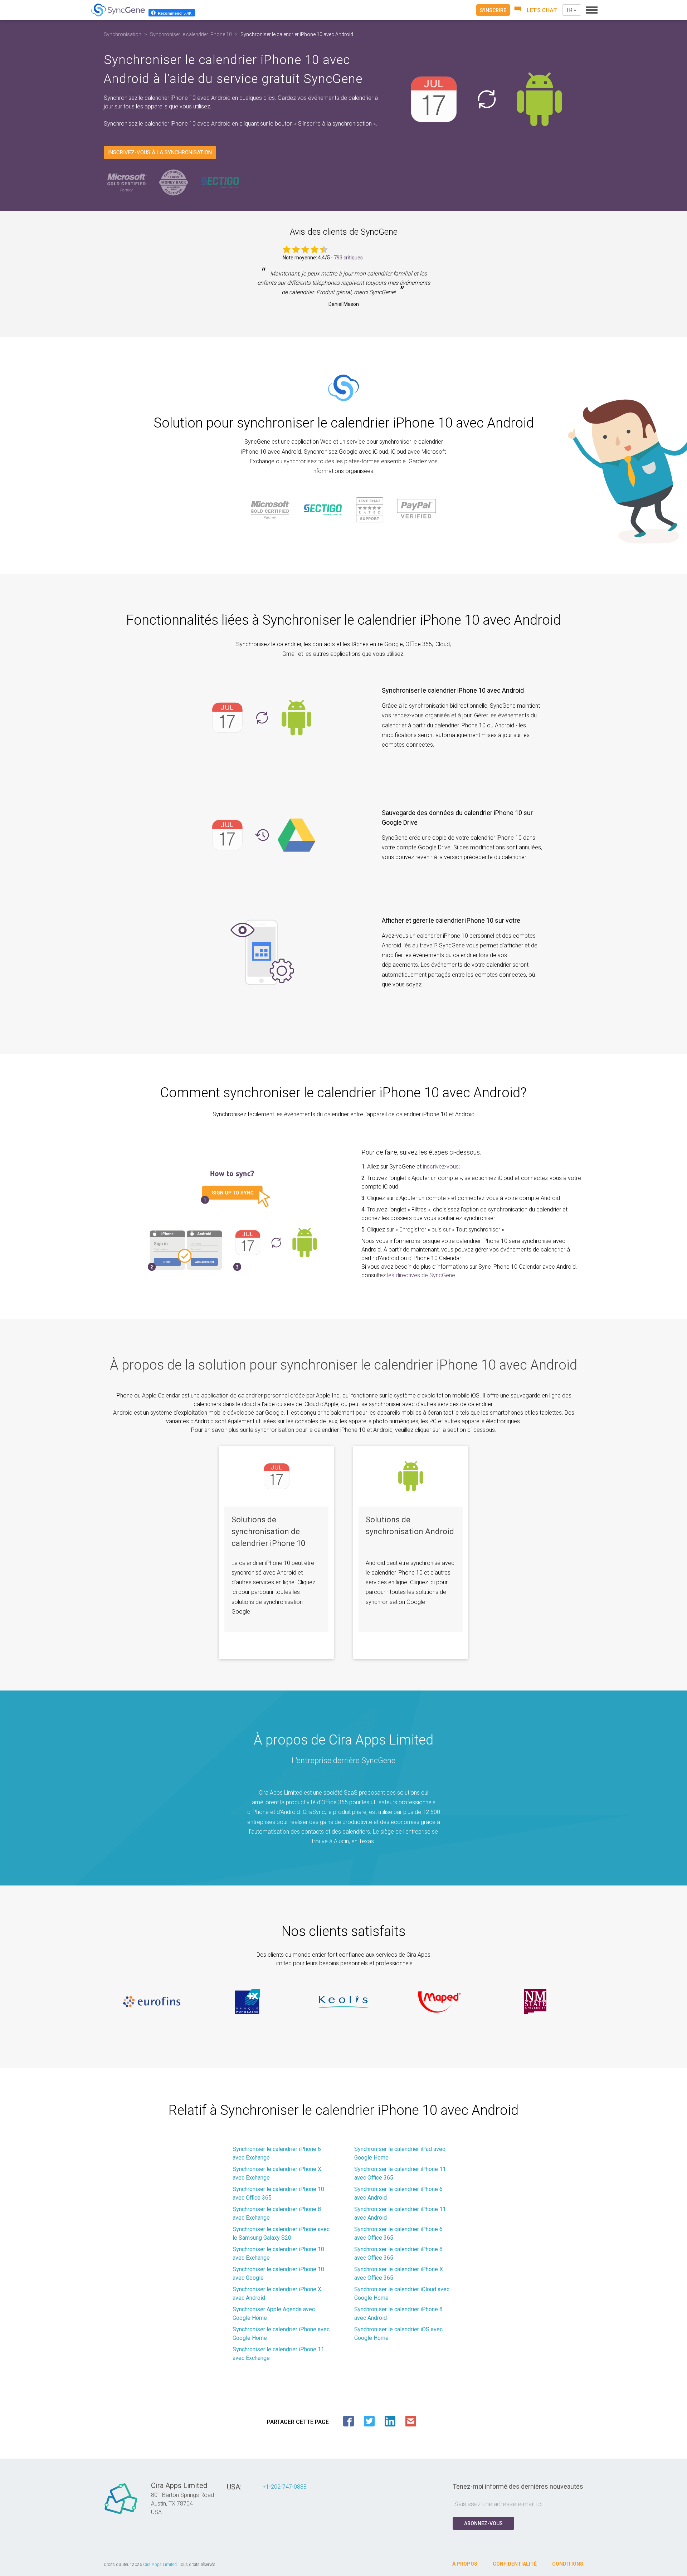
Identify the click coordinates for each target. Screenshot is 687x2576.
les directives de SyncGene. (422, 1275)
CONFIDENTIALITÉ (515, 2564)
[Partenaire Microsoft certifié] (127, 182)
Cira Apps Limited (160, 2565)
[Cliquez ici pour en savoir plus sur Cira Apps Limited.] (121, 2514)
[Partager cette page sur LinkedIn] (390, 2421)
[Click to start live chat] (536, 10)
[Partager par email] (411, 2421)
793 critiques (348, 258)
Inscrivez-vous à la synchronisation (160, 152)
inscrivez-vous (441, 1167)
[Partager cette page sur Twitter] (369, 2421)
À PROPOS (465, 2564)
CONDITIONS (568, 2564)
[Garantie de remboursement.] (174, 182)
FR (570, 10)
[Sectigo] (220, 182)
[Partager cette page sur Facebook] (349, 2421)
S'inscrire (493, 10)
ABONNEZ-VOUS (483, 2523)
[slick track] (152, 2002)
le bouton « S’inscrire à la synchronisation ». (323, 124)
